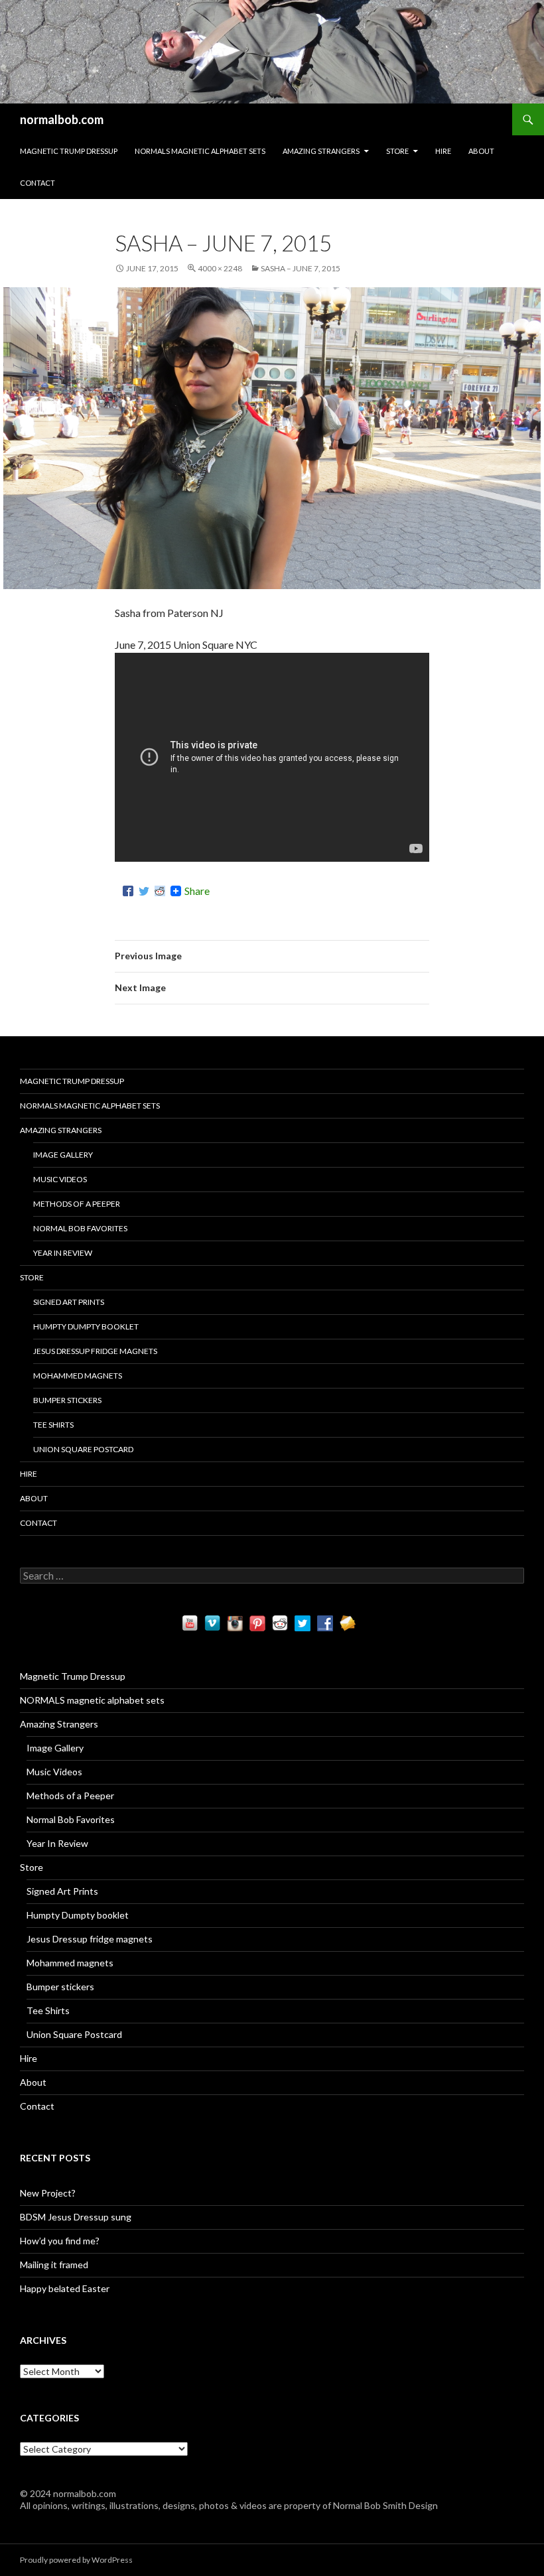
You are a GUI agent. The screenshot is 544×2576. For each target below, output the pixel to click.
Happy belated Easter (65, 2288)
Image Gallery (63, 1155)
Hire (443, 151)
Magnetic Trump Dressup (69, 151)
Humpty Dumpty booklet (86, 1326)
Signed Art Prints (69, 1302)
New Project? (48, 2193)
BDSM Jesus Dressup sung (76, 2217)
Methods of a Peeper (77, 1204)
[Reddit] (160, 891)
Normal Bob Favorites (80, 1228)
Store (397, 151)
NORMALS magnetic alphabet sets (200, 151)
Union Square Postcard (83, 1449)
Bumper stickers (67, 1400)
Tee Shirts (53, 1425)
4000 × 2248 (220, 268)
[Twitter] (144, 891)
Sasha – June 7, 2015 (301, 268)
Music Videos (60, 1179)
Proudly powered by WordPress (76, 2560)
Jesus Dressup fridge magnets (95, 1351)
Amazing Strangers (321, 151)
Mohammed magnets (78, 1376)
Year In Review (63, 1253)
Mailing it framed (54, 2265)
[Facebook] (128, 891)
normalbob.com (62, 119)
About (481, 151)
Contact (37, 183)
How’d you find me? (60, 2241)
